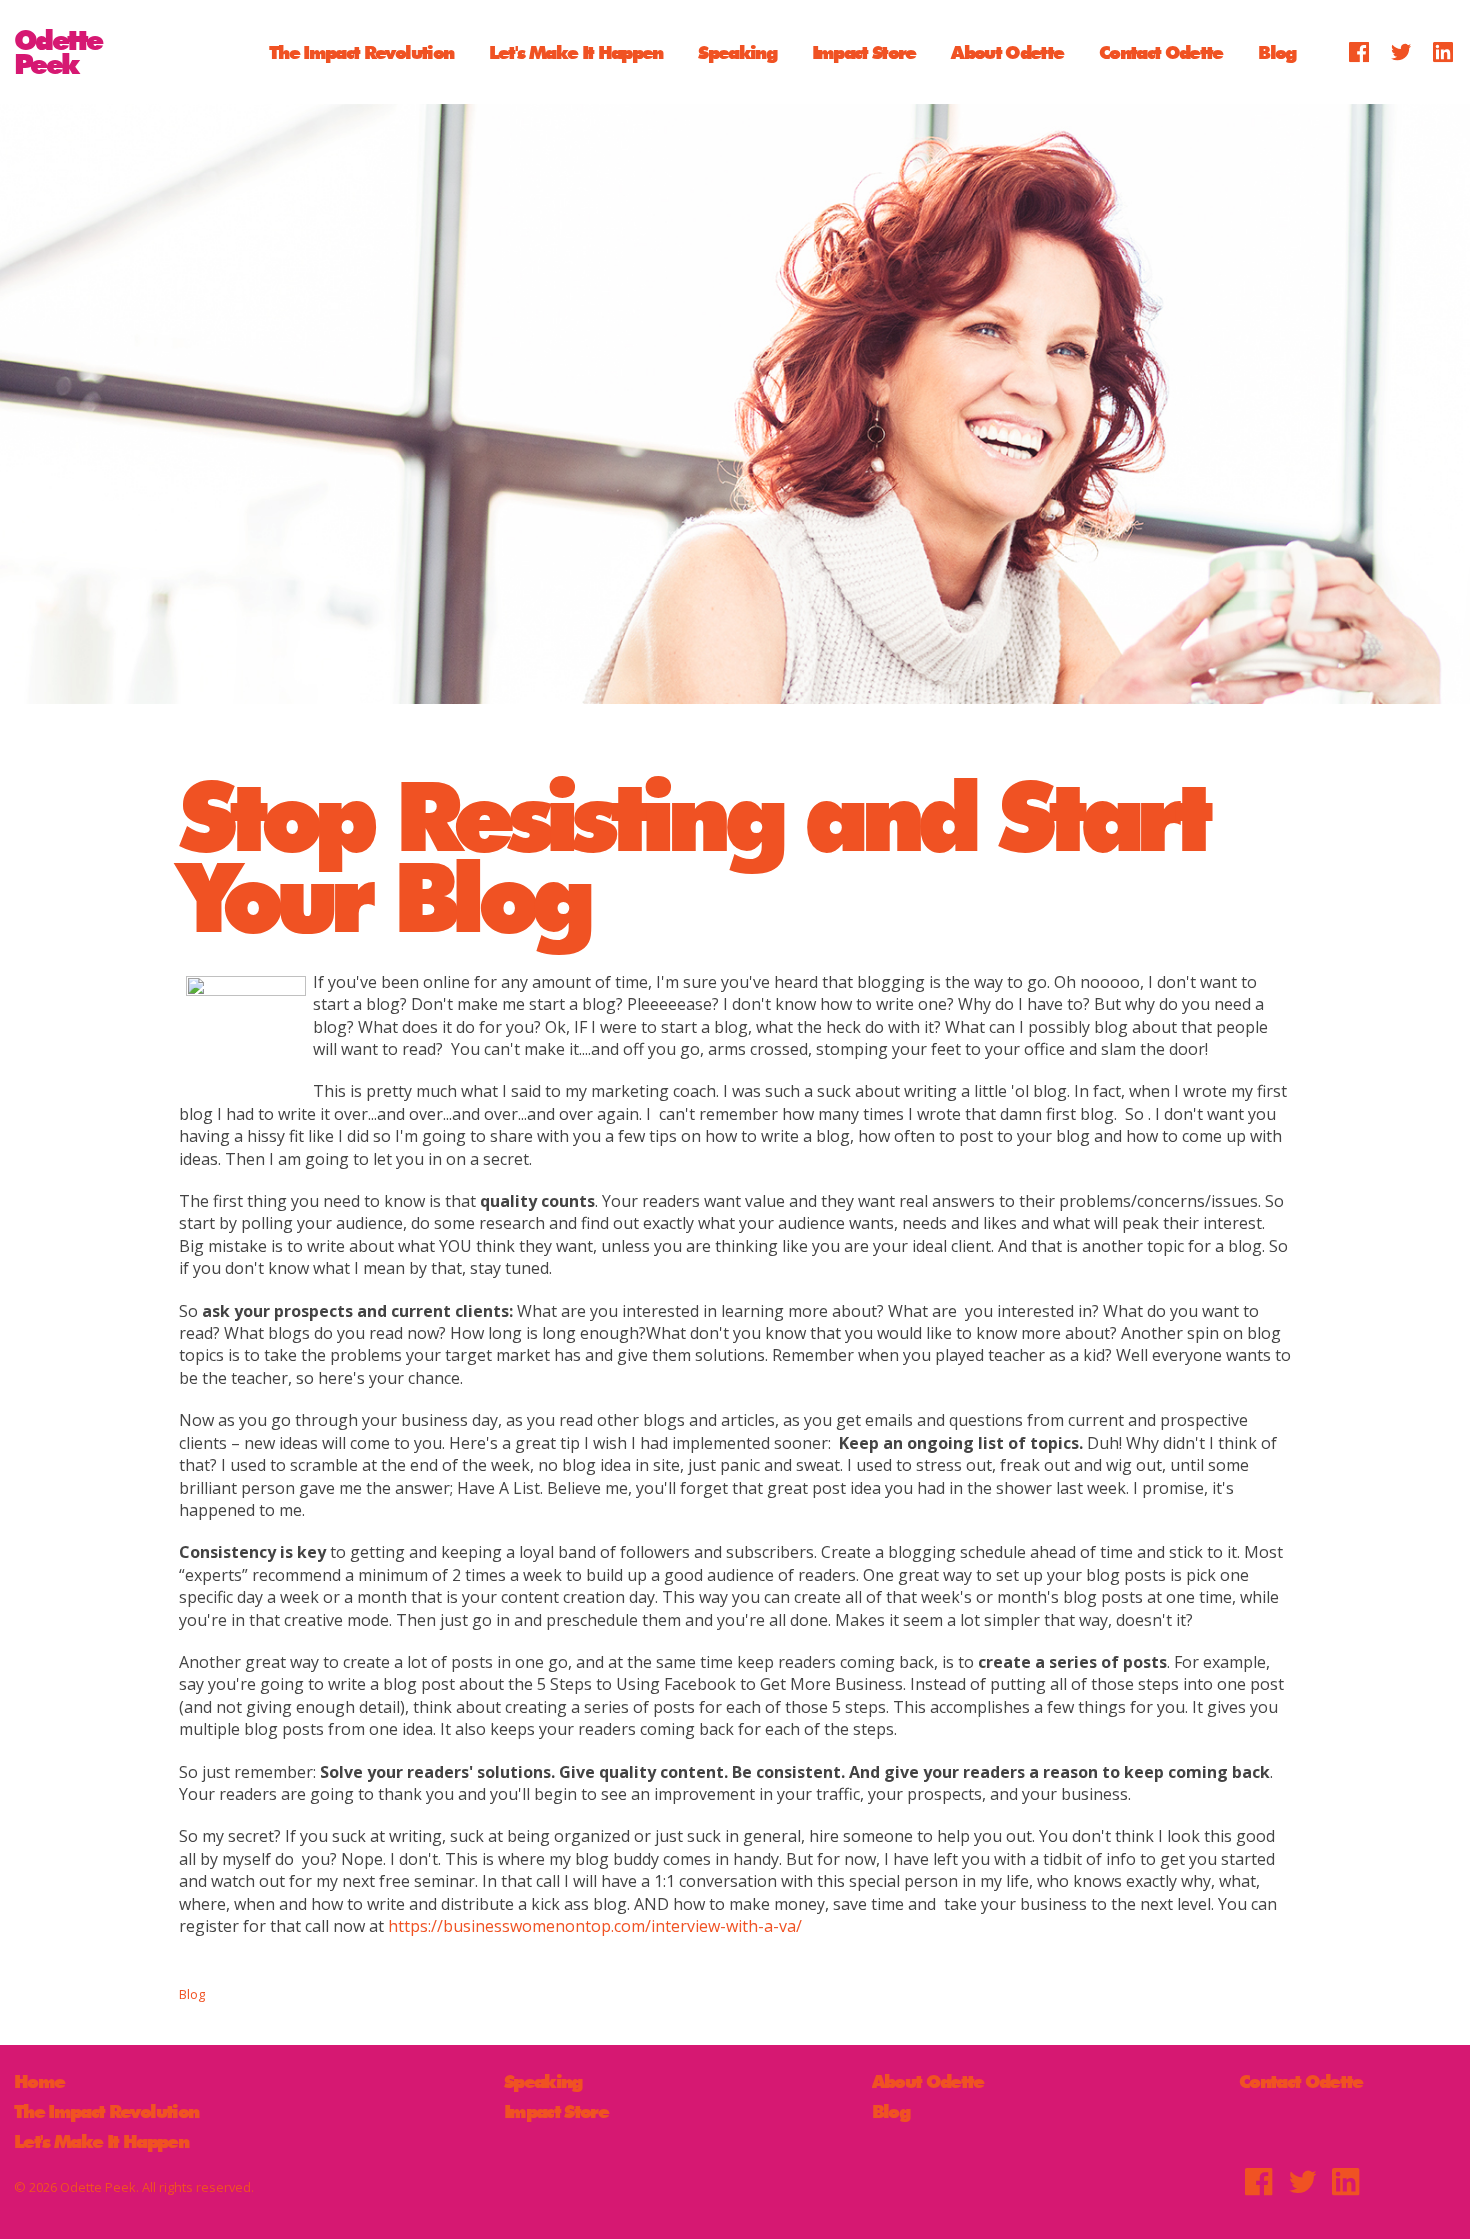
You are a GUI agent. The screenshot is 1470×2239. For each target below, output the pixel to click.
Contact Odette (1161, 51)
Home (39, 2081)
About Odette (1007, 51)
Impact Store (864, 51)
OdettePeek (58, 52)
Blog (1276, 51)
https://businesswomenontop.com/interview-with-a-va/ (595, 1926)
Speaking (737, 51)
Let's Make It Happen (576, 51)
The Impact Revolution (361, 51)
